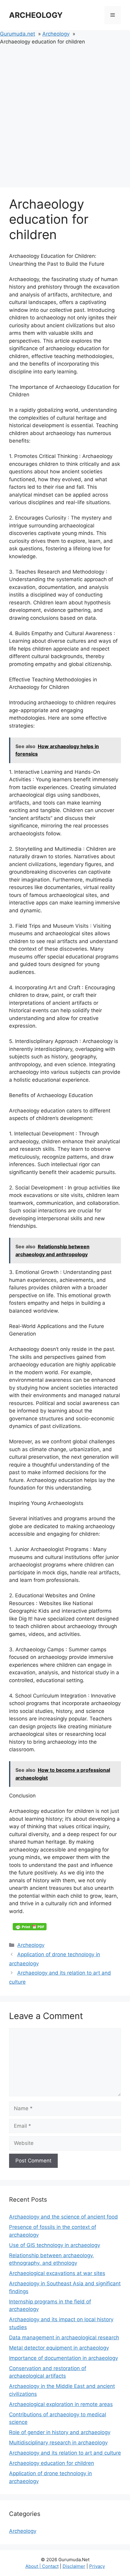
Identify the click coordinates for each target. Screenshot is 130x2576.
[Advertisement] (65, 114)
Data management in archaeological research (64, 2338)
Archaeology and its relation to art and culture (65, 2453)
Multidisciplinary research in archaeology (58, 2443)
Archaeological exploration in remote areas (61, 2404)
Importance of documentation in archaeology (63, 2358)
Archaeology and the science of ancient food (63, 2217)
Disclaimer (74, 2566)
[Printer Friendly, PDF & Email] (30, 1927)
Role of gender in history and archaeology (60, 2432)
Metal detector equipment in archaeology (59, 2348)
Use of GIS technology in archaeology (55, 2245)
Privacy (97, 2566)
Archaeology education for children (52, 2463)
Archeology (31, 1945)
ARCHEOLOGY (36, 15)
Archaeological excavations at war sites (57, 2273)
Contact (50, 2566)
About (32, 2566)
